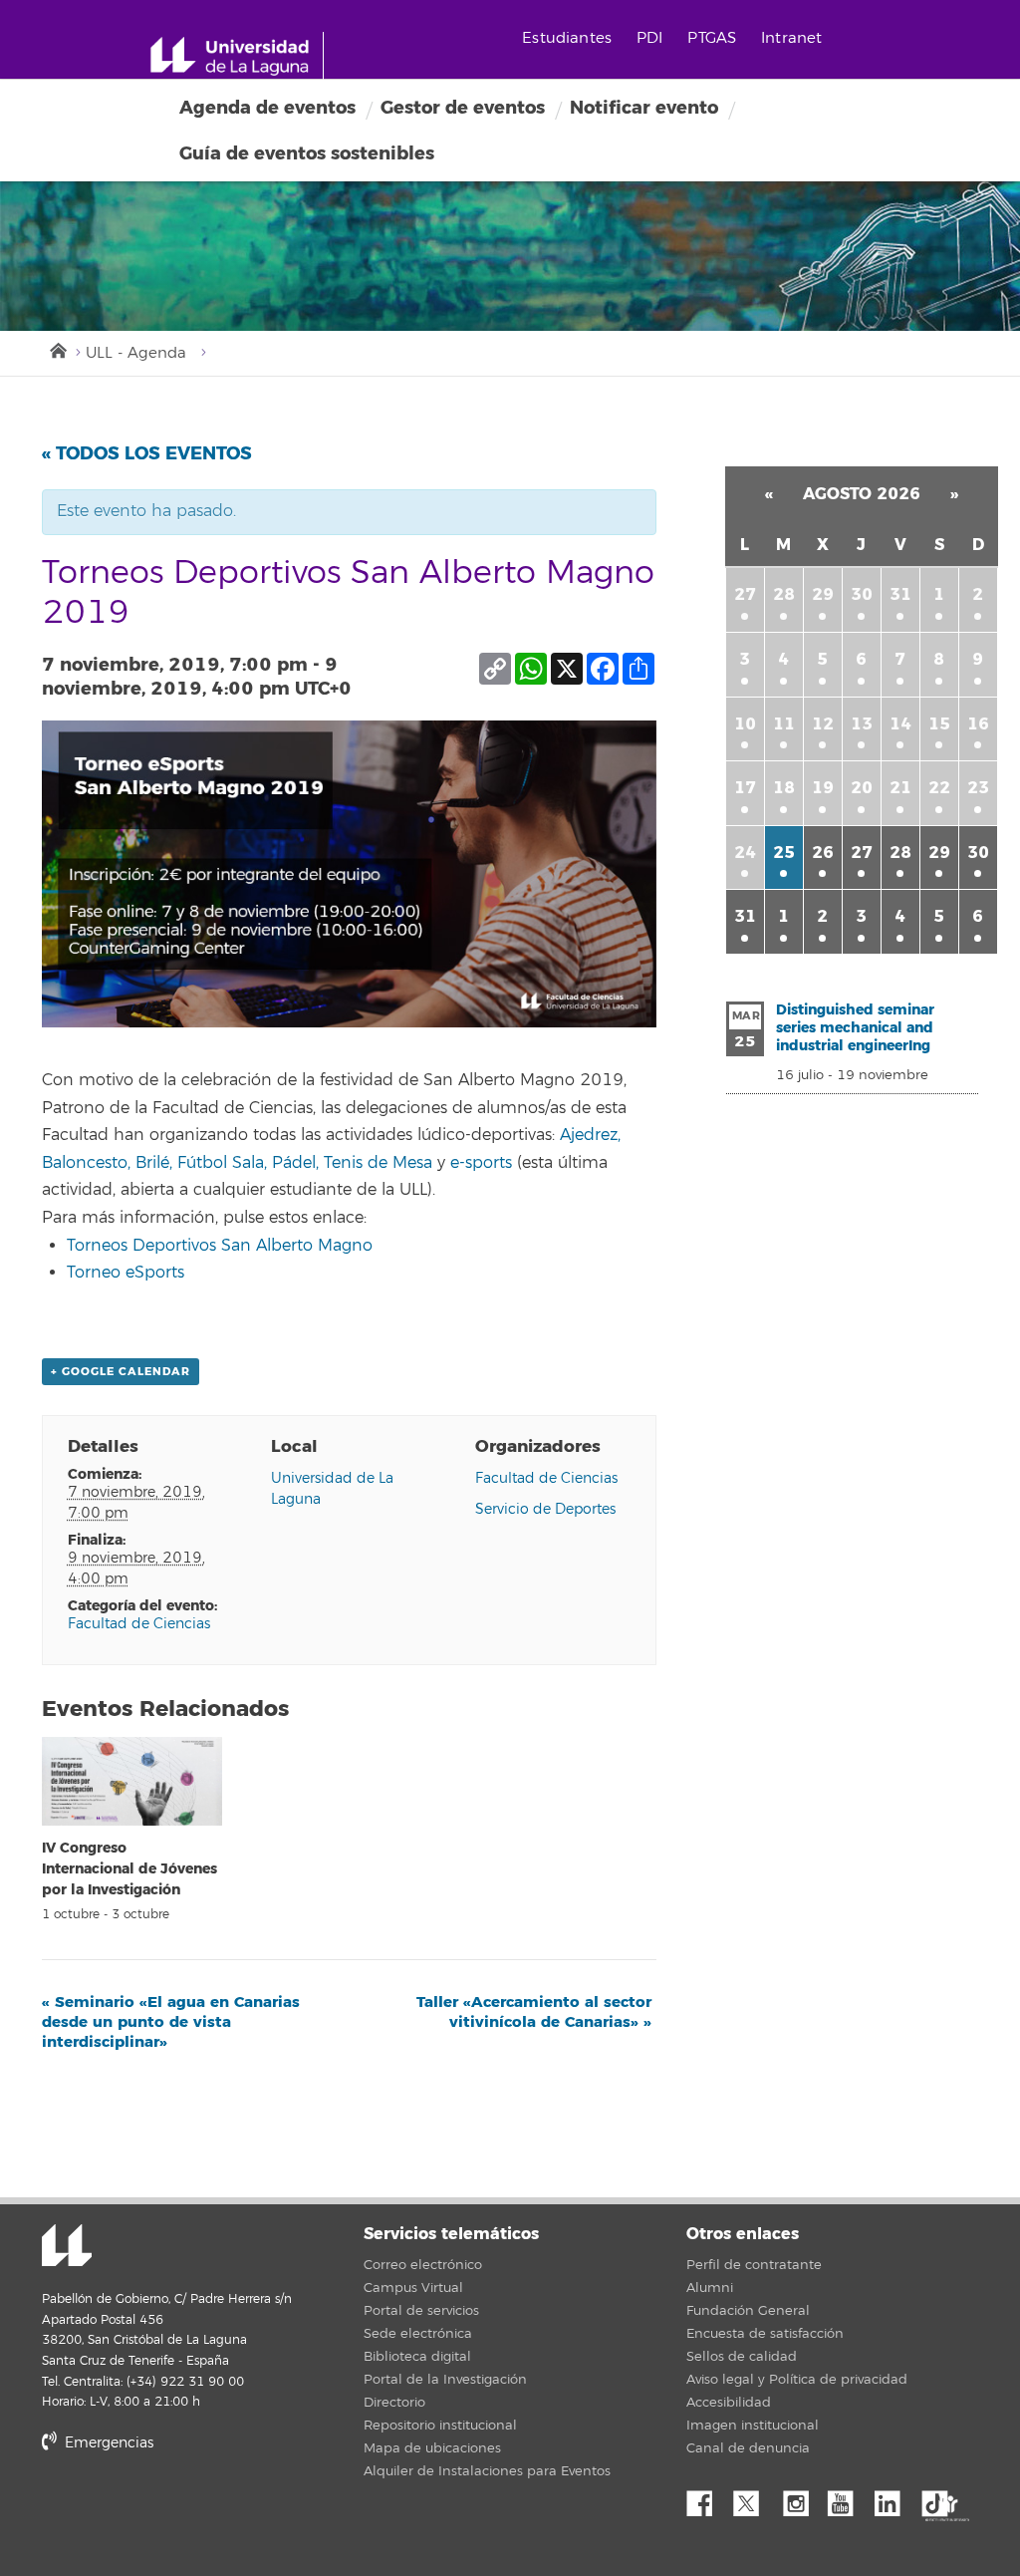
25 (784, 853)
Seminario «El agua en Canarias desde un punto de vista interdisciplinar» (171, 2022)
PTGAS (712, 38)
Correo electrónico (423, 2265)
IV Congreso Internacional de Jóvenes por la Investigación (129, 1869)
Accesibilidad (729, 2403)
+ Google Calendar (121, 1372)
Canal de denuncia (748, 2448)
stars (191, 2511)
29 (823, 594)
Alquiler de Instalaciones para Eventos (487, 2471)
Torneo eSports (126, 1273)
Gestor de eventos (463, 108)
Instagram (801, 2498)
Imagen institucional (753, 2426)
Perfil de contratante (754, 2265)
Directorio (394, 2403)
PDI (649, 38)
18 (784, 788)
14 (900, 724)
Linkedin (894, 2498)
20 (862, 788)
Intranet (791, 38)
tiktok (941, 2498)
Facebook (707, 2498)
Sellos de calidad (742, 2357)
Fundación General (748, 2311)
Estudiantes (567, 38)
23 (978, 788)
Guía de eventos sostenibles (307, 153)
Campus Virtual (413, 2288)
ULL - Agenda (136, 353)
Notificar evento (644, 108)
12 (823, 724)
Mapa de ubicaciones (432, 2448)
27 (745, 594)
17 (745, 788)
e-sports (481, 1163)
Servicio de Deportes (545, 1509)
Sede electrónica (418, 2334)
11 (784, 724)
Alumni (710, 2288)
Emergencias (107, 2443)
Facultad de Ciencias (139, 1624)
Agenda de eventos (267, 108)
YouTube (848, 2498)
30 (862, 594)
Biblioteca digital (417, 2357)
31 (900, 594)
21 (900, 788)
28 (784, 594)
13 (862, 724)
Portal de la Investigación (445, 2380)
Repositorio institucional (440, 2426)
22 (939, 788)
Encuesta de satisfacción (765, 2334)
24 (745, 853)
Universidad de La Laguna (67, 2247)
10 (745, 724)
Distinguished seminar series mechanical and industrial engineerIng (855, 1028)
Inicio (57, 349)
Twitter (754, 2498)
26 (823, 853)
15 (939, 724)
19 (823, 788)
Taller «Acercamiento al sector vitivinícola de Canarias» (534, 2012)
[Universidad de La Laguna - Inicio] (237, 56)
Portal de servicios (421, 2311)
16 (978, 724)
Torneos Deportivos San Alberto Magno (220, 1246)
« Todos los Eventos (147, 453)
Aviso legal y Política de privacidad (797, 2380)
